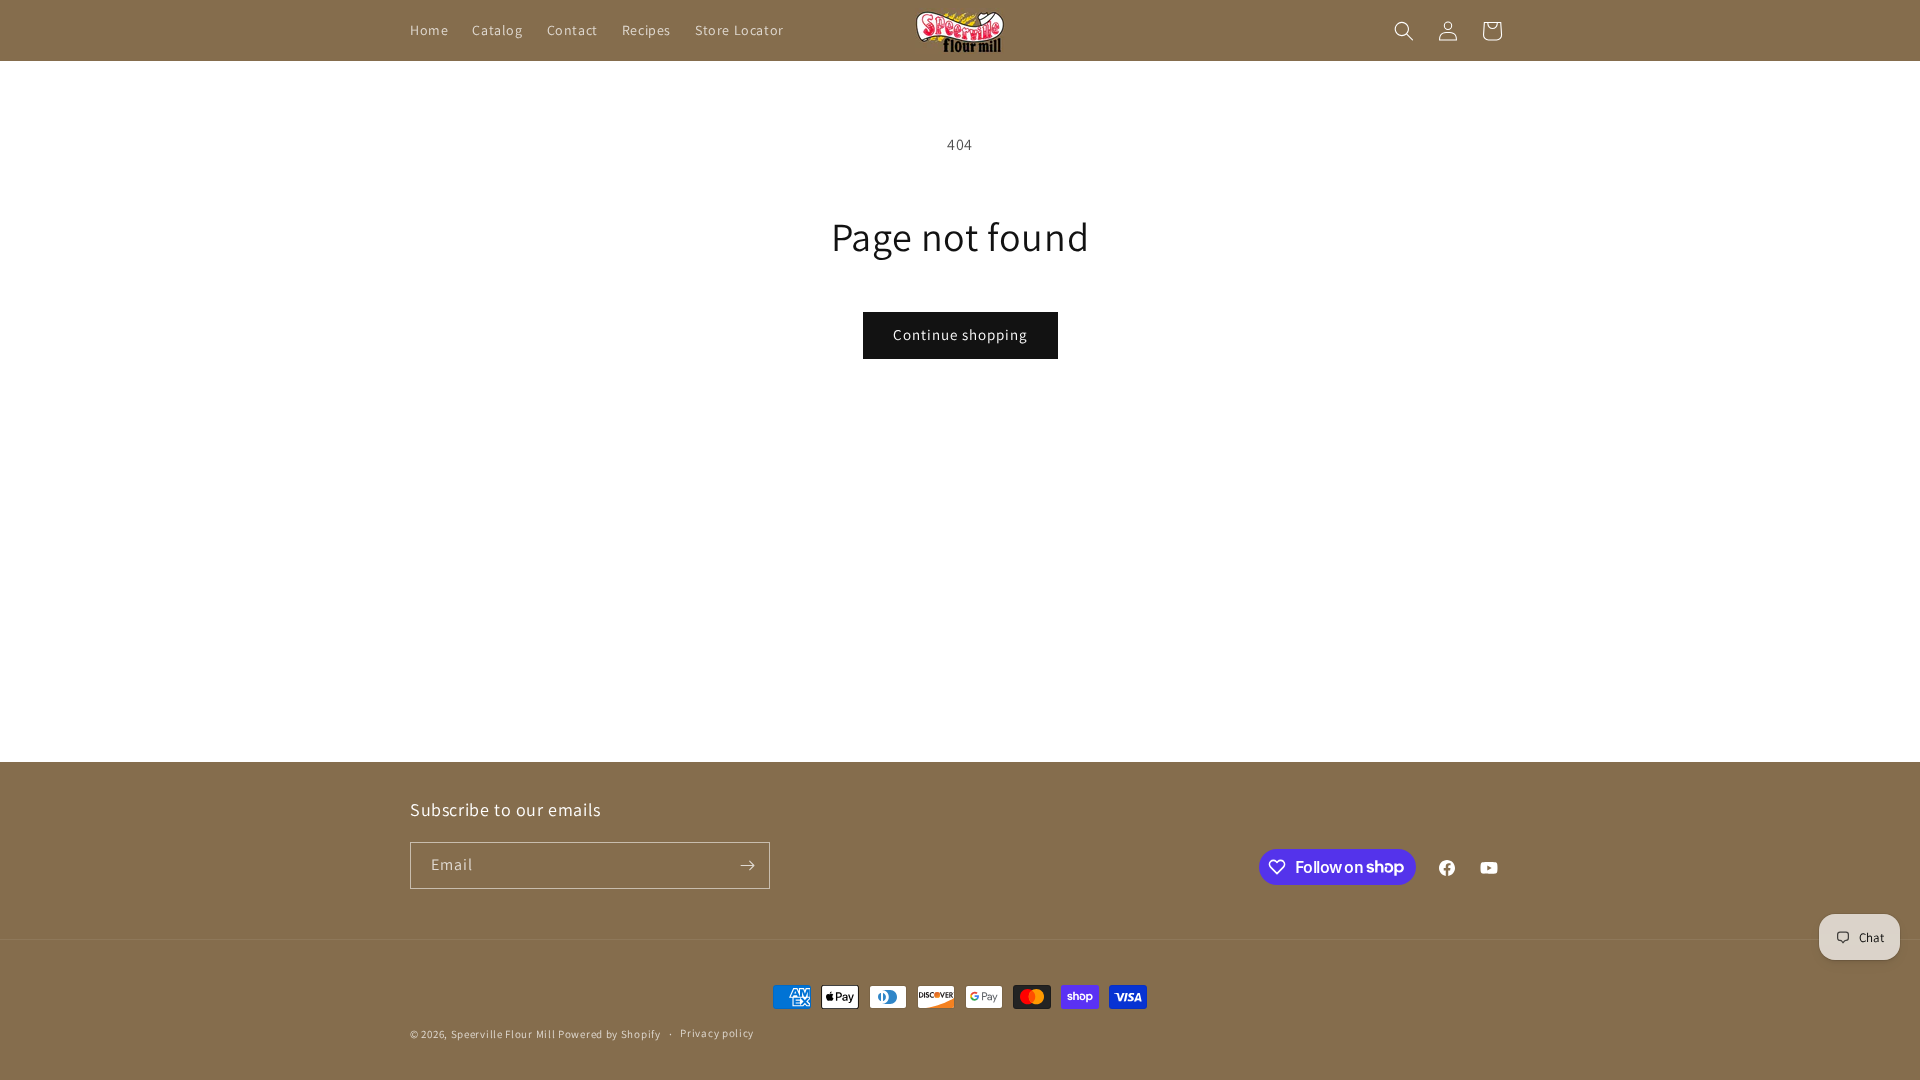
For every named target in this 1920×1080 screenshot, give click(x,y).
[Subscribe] (747, 865)
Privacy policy (717, 1033)
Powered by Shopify (609, 1034)
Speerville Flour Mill (503, 1034)
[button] (1404, 31)
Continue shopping (960, 334)
